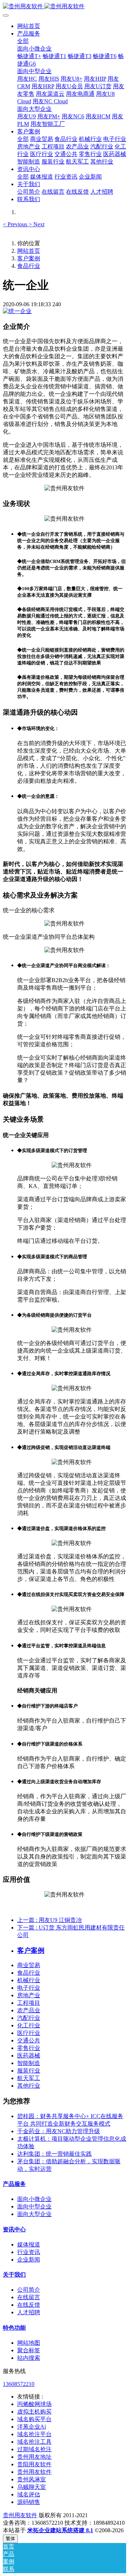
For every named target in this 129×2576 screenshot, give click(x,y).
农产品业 (29, 2010)
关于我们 (14, 2275)
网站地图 (29, 2343)
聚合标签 (29, 2350)
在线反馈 (29, 2305)
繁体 (10, 2539)
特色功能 (14, 2328)
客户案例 (29, 258)
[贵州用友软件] (64, 7)
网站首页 (29, 26)
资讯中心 (14, 2229)
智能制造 (29, 2063)
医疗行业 (29, 2033)
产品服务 (14, 2184)
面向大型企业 (34, 2214)
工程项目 (29, 2003)
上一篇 (49, 1920)
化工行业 (29, 2025)
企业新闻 (29, 2260)
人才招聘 (29, 2312)
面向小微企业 (34, 2199)
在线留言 (29, 2297)
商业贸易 (29, 1965)
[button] (16, 224)
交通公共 (29, 2040)
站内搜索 (29, 2358)
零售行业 (29, 2048)
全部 (23, 41)
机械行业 (29, 1980)
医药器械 (29, 2056)
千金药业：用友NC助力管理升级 (59, 2131)
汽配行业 (29, 2018)
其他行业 (29, 2086)
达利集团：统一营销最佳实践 (54, 2154)
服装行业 (29, 2071)
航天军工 (29, 2078)
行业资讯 (29, 2252)
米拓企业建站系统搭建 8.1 (60, 2530)
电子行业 (29, 1988)
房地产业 (29, 1995)
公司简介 (29, 2290)
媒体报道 (29, 2244)
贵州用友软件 (20, 2515)
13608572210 (19, 2384)
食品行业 (29, 266)
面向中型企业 (34, 2206)
